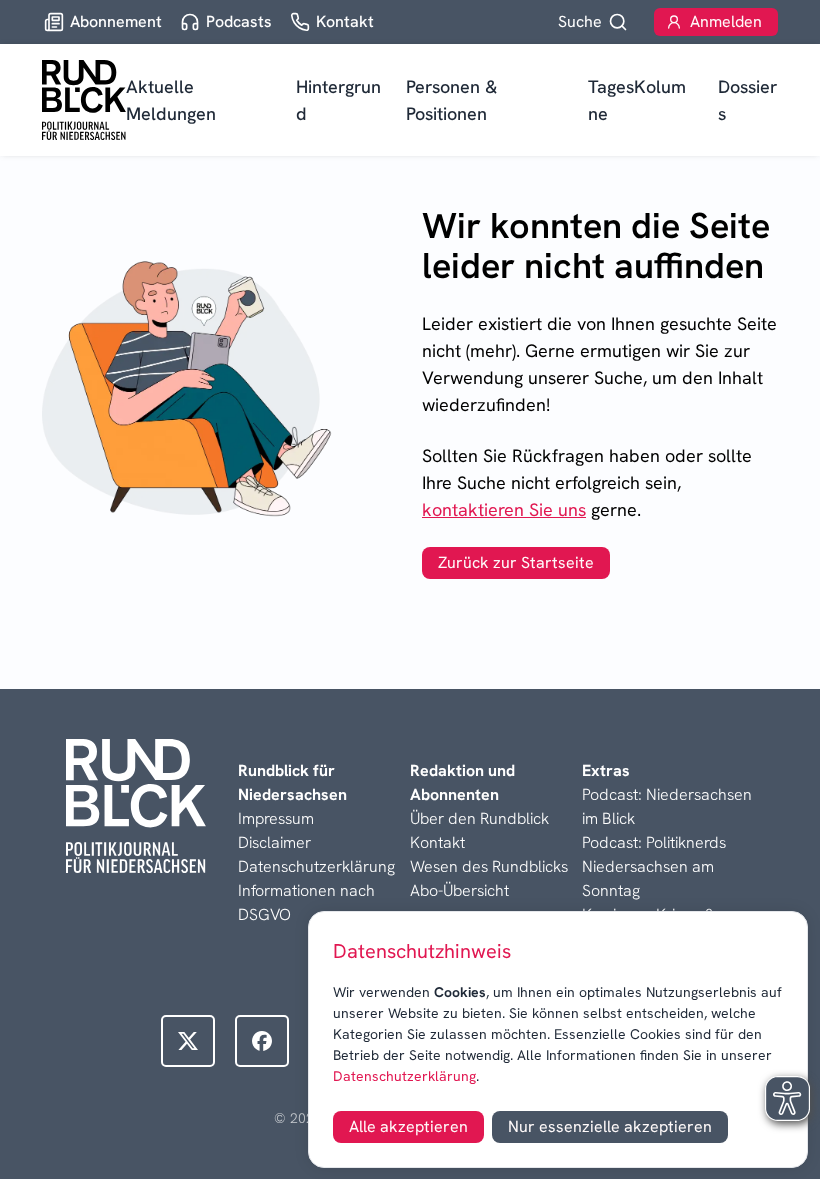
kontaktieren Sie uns (504, 509)
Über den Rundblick (479, 818)
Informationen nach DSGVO (306, 902)
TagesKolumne (637, 100)
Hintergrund (338, 100)
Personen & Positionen (451, 100)
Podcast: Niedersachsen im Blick (667, 806)
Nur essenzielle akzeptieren (610, 1126)
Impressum (276, 818)
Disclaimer (274, 842)
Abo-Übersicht (459, 890)
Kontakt (437, 842)
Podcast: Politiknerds (654, 842)
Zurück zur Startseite (516, 562)
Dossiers (747, 100)
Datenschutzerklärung (404, 1076)
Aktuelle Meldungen (171, 100)
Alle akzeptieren (408, 1126)
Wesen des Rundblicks (489, 866)
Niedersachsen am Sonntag (648, 878)
